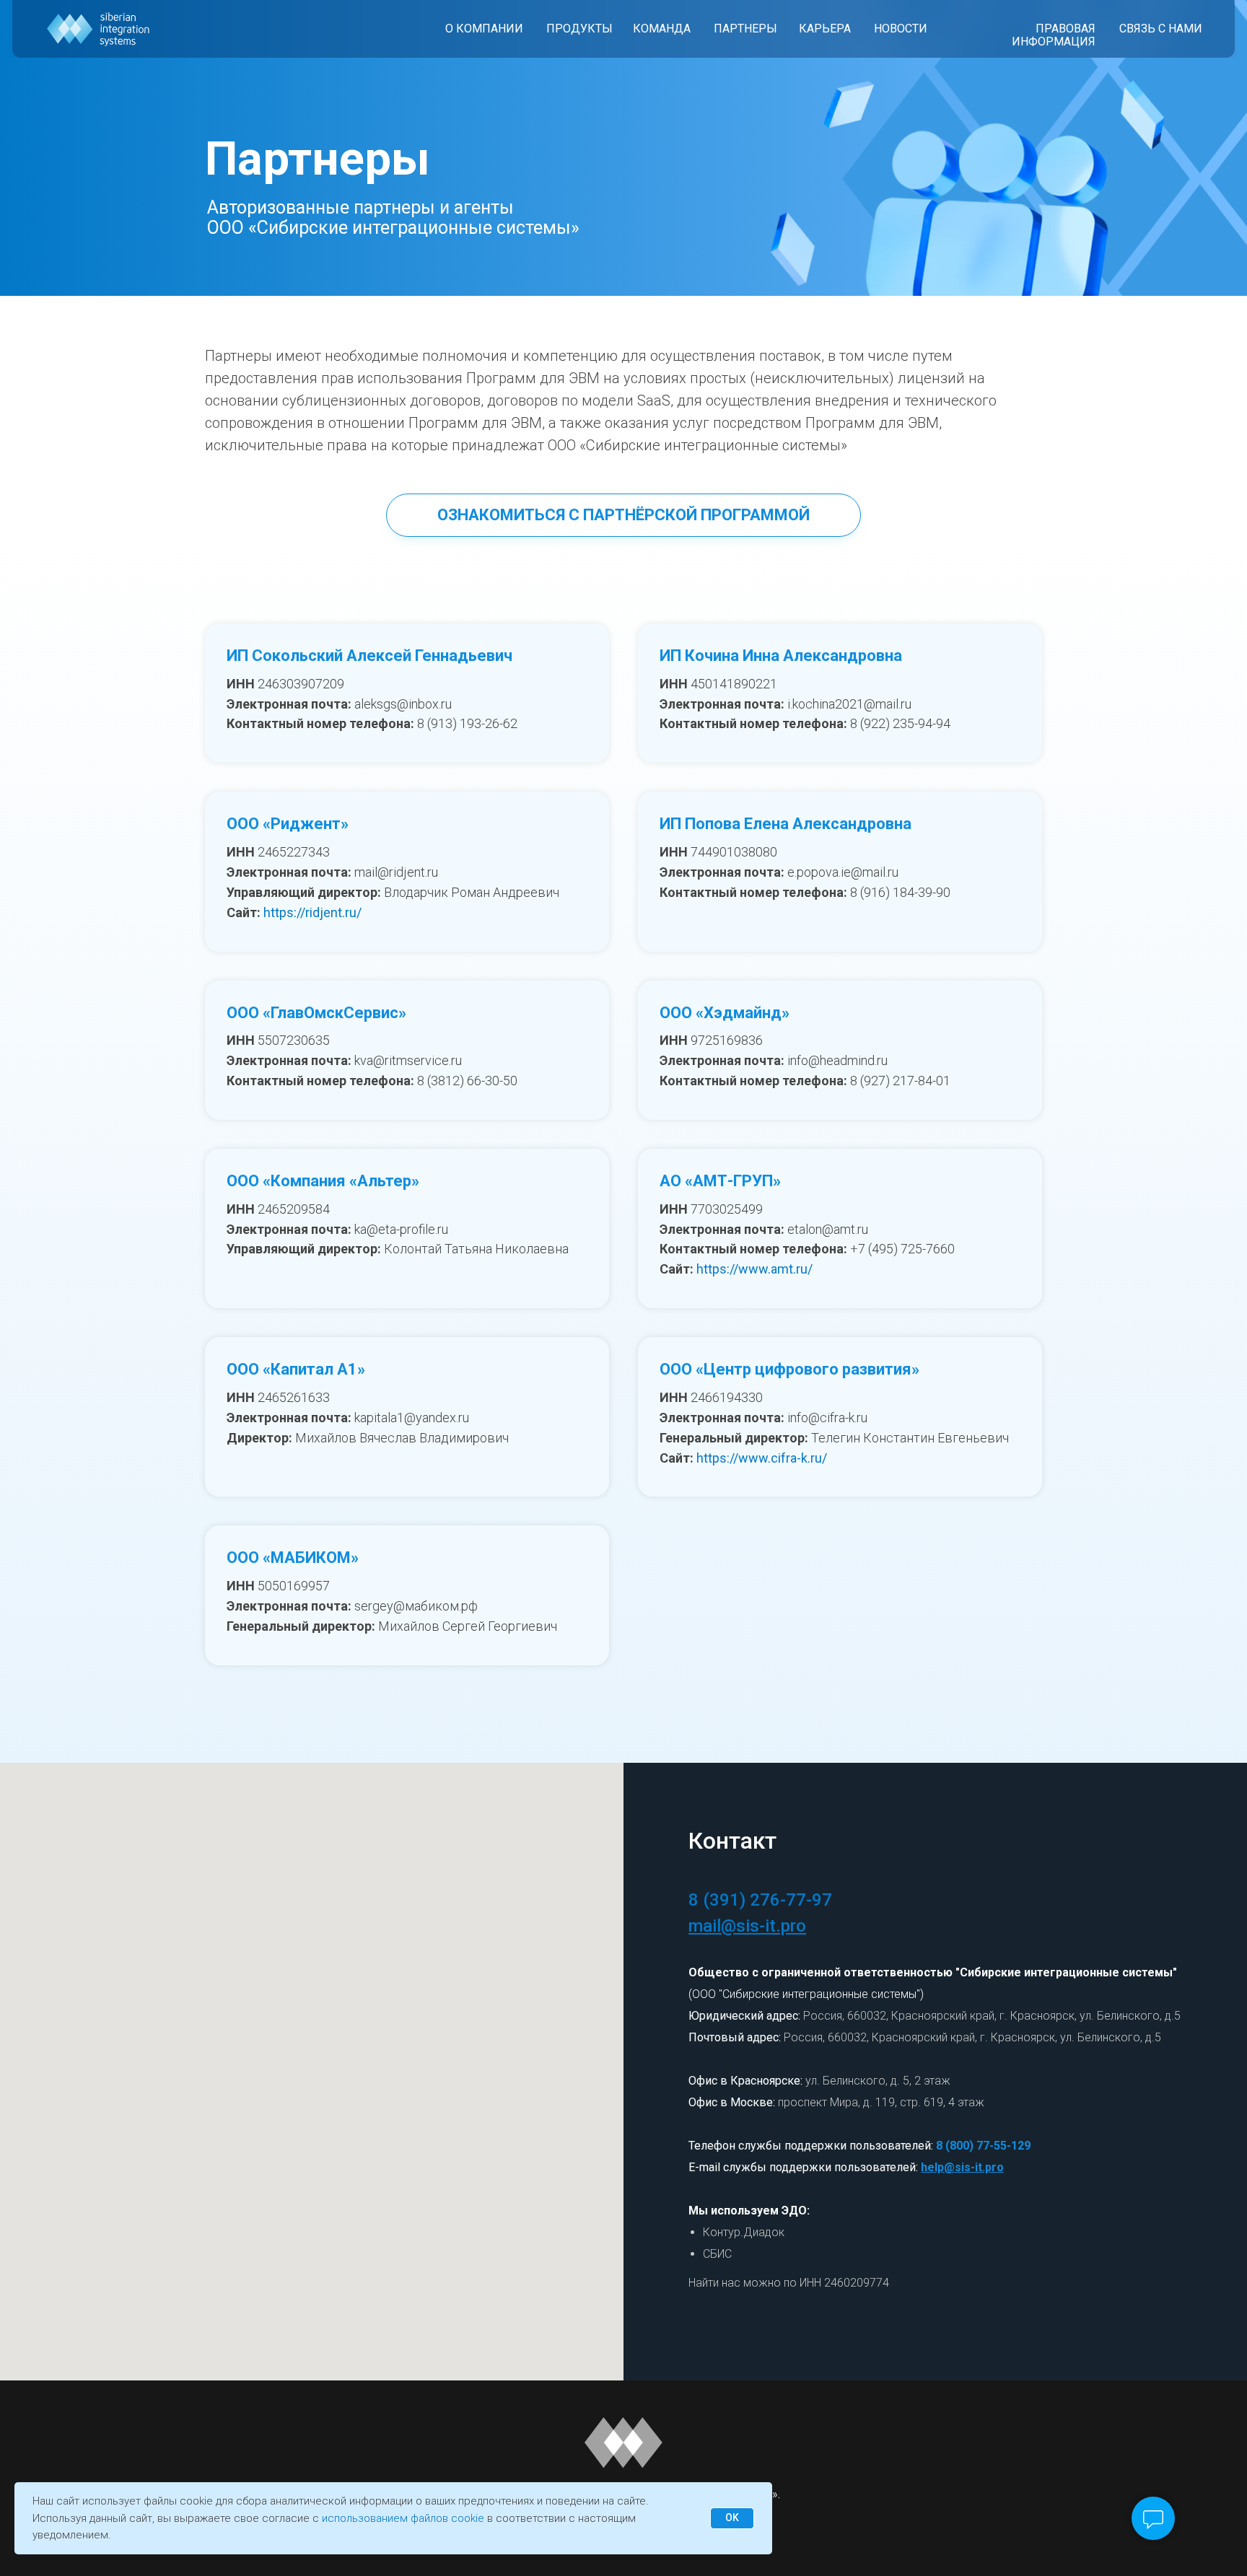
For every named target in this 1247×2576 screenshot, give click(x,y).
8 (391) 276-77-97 (760, 1900)
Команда (662, 29)
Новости (901, 29)
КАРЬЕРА (825, 29)
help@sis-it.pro (962, 2167)
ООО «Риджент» (288, 824)
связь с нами (1161, 29)
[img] (99, 29)
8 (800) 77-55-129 (983, 2146)
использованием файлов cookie (403, 2518)
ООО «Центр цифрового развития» (789, 1369)
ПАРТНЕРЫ (745, 29)
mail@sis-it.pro (747, 1926)
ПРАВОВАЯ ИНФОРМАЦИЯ (1054, 35)
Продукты (579, 29)
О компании (484, 29)
